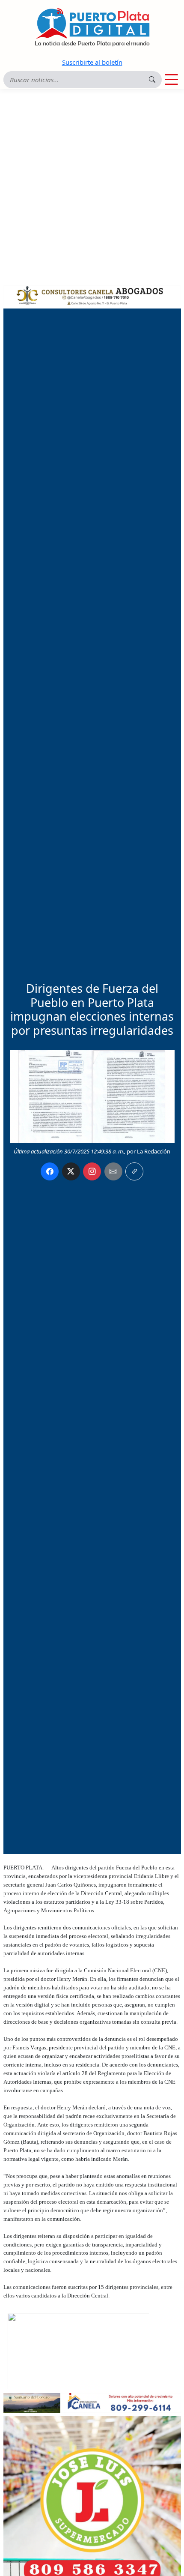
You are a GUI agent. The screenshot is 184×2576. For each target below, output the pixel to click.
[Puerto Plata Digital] (92, 27)
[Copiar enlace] (134, 1171)
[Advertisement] (92, 186)
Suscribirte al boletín (92, 62)
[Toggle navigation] (171, 80)
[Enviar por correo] (113, 1171)
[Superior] (92, 294)
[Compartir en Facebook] (50, 1171)
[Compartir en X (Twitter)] (71, 1171)
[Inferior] (92, 2402)
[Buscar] (152, 79)
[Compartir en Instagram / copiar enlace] (92, 1171)
